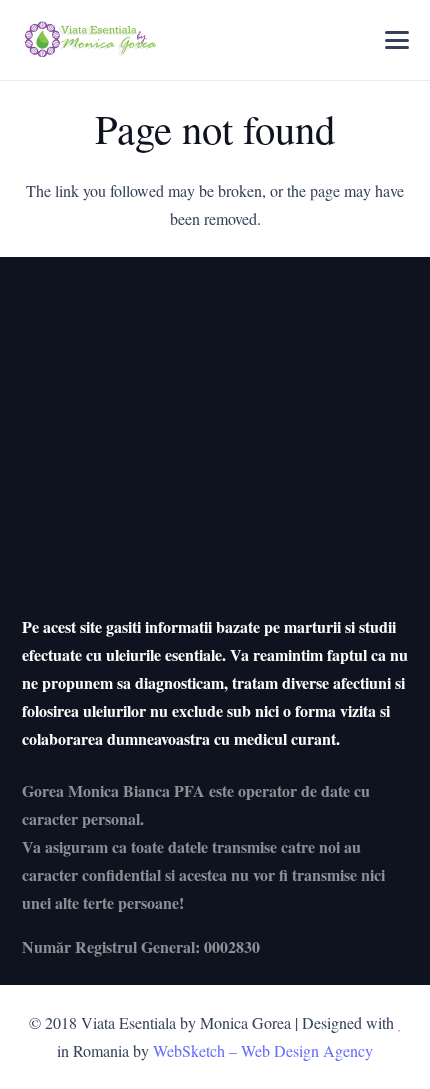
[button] (397, 40)
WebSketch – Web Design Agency (263, 1050)
